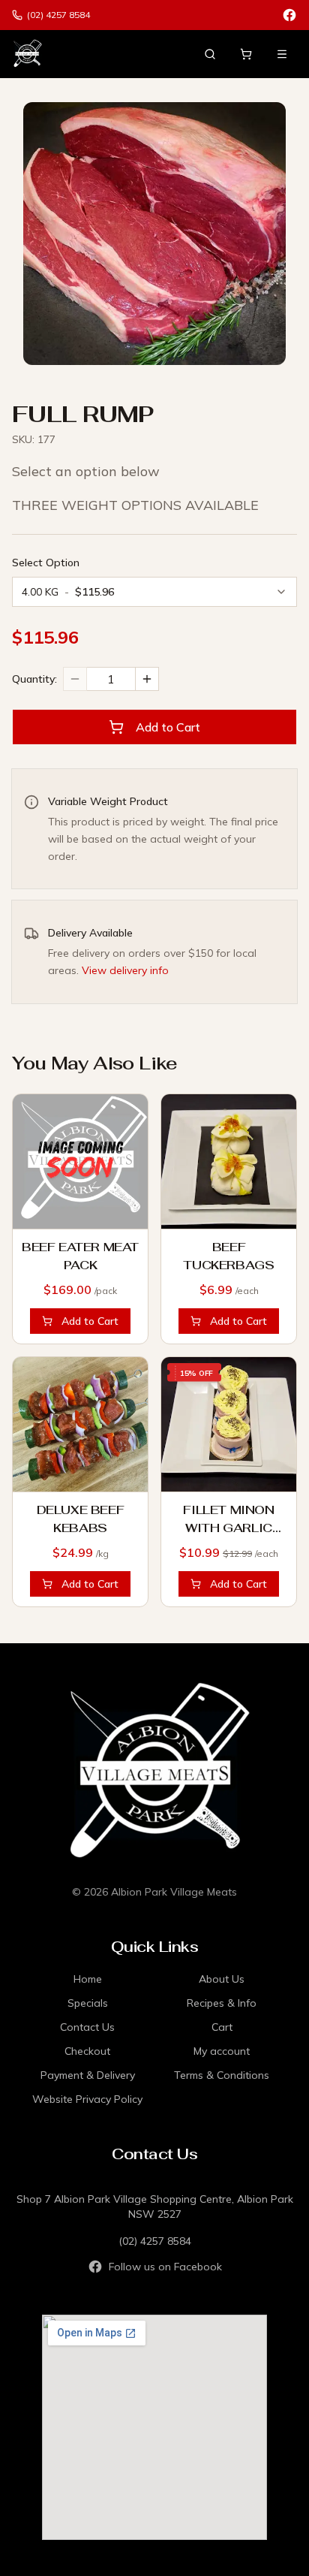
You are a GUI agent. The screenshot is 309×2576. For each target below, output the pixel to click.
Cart (222, 2027)
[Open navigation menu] (282, 54)
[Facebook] (289, 15)
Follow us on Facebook (165, 2267)
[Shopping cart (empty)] (246, 54)
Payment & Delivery (88, 2075)
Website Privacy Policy (87, 2099)
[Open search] (210, 54)
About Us (222, 1979)
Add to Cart (168, 727)
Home (88, 1979)
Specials (88, 2003)
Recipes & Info (222, 2003)
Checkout (87, 2051)
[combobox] (154, 592)
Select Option (46, 563)
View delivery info (125, 970)
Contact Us (87, 2027)
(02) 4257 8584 (155, 2241)
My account (222, 2051)
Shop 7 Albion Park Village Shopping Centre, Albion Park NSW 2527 (155, 2206)
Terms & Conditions (222, 2075)
